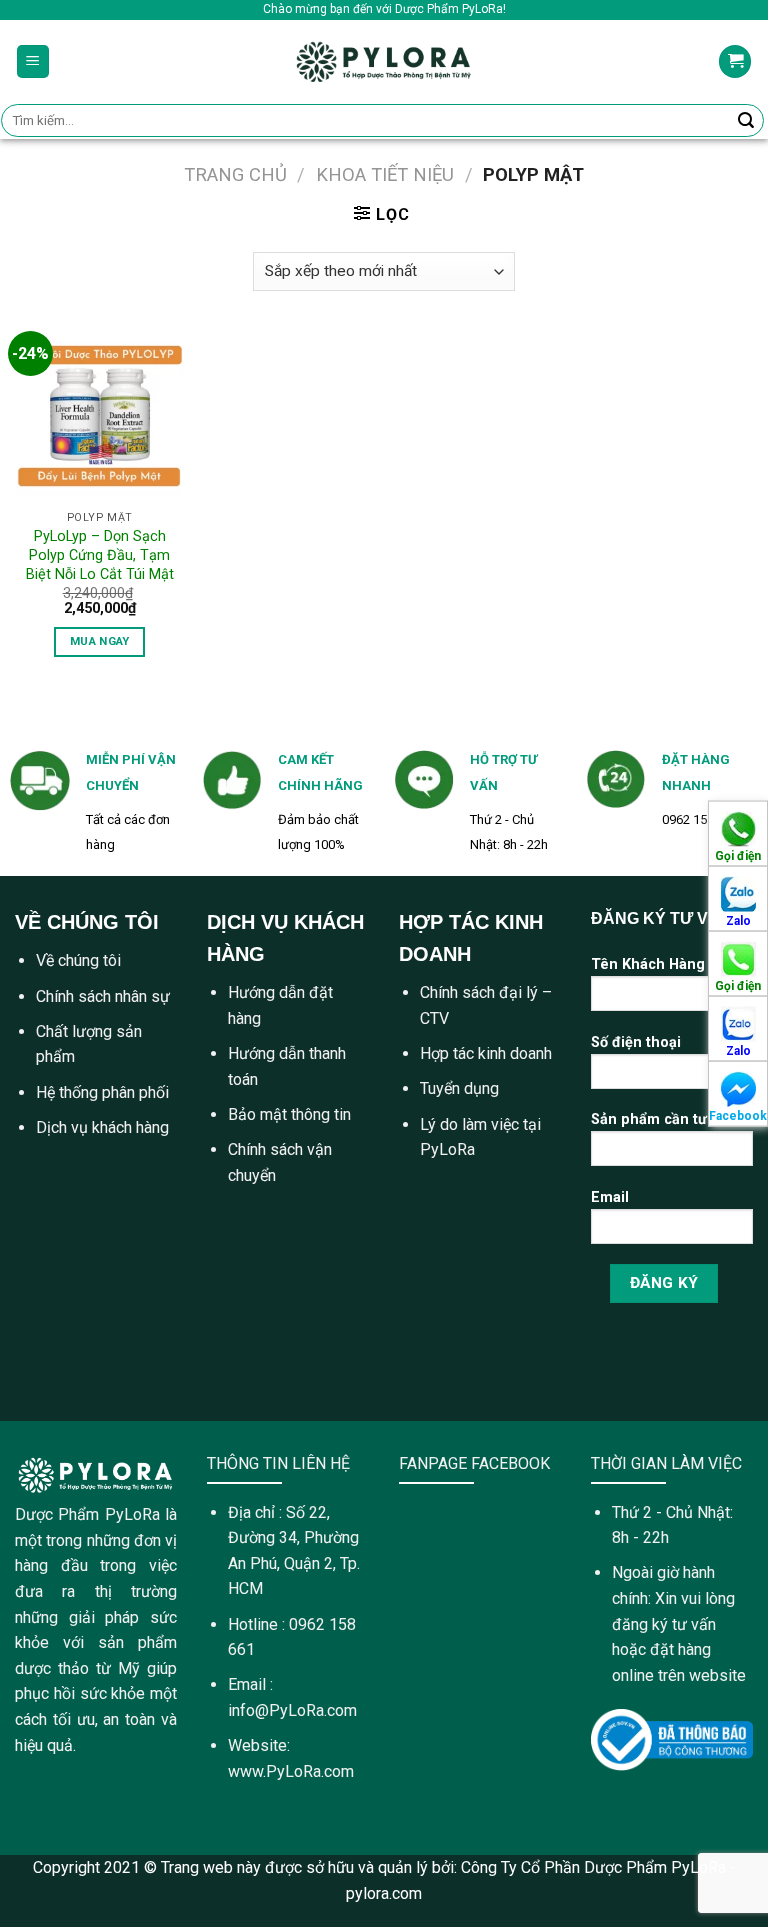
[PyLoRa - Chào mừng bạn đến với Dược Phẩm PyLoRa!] (384, 61)
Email (610, 1197)
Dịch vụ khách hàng (102, 1127)
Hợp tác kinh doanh (486, 1053)
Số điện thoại (636, 1042)
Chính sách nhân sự (103, 996)
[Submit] (746, 121)
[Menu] (33, 61)
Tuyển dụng (459, 1088)
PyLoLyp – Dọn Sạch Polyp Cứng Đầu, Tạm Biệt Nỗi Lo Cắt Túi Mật (100, 555)
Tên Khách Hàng (648, 964)
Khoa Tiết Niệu (385, 174)
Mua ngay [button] (100, 641)
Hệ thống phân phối (102, 1092)
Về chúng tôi (78, 960)
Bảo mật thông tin (289, 1114)
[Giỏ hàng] (735, 61)
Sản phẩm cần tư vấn (663, 1119)
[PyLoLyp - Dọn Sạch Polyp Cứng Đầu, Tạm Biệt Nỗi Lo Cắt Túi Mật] (100, 416)
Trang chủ (235, 174)
